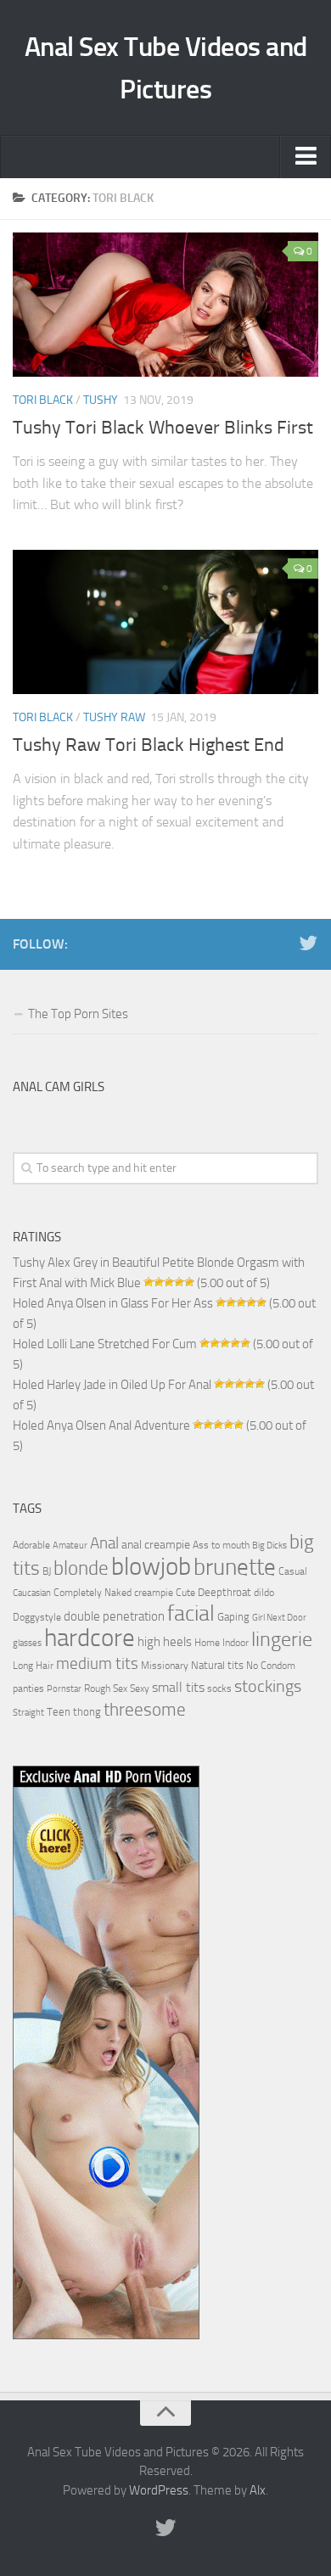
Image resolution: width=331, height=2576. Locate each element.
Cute (185, 1593)
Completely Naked (93, 1593)
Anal (104, 1543)
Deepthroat (224, 1592)
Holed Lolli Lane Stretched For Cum (105, 1344)
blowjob (151, 1566)
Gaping (233, 1616)
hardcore (90, 1638)
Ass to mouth (221, 1545)
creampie (154, 1593)
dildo (264, 1593)
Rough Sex (106, 1688)
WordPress (159, 2490)
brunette (235, 1567)
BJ (47, 1571)
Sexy (140, 1688)
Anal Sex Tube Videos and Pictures (166, 68)
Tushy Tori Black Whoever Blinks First (163, 428)
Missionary (165, 1666)
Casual (293, 1571)
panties (28, 1688)
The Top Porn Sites (78, 1014)
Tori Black (43, 400)
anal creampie (156, 1545)
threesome (145, 1709)
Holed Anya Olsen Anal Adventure (101, 1425)
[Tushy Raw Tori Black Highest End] (165, 622)
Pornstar (64, 1689)
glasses (27, 1643)
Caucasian (32, 1593)
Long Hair (33, 1666)
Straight (28, 1713)
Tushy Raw (114, 717)
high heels (165, 1642)
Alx (258, 2490)
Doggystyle (37, 1617)
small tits (178, 1687)
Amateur (70, 1546)
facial (191, 1613)
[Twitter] (308, 944)
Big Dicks (269, 1546)
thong (87, 1711)
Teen (59, 1712)
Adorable (31, 1545)
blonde (81, 1568)
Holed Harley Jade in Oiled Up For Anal (112, 1385)
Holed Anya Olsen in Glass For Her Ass (113, 1303)
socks (219, 1688)
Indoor (236, 1643)
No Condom (271, 1666)
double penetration (114, 1616)
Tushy (101, 400)
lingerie (282, 1639)
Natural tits (217, 1665)
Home (207, 1643)
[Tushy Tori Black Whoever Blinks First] (165, 305)
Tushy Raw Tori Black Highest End (149, 745)
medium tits (97, 1663)
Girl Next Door (279, 1618)
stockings (268, 1686)
